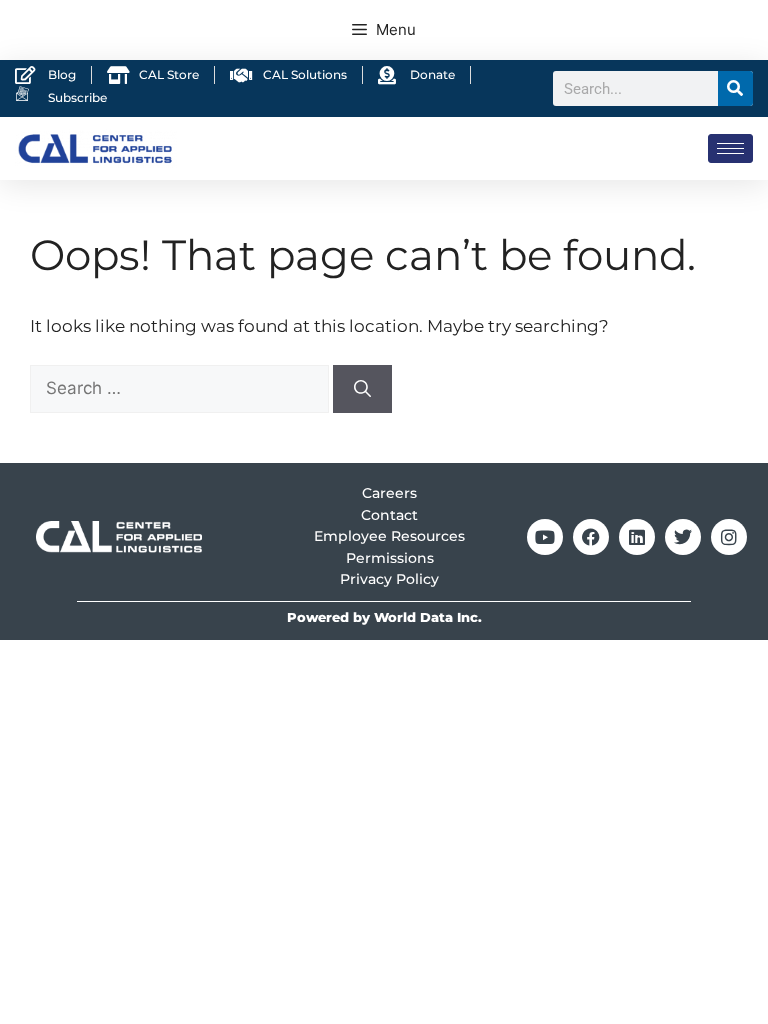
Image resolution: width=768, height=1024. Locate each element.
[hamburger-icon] (730, 148)
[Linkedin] (637, 537)
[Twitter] (683, 537)
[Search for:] (181, 388)
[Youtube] (545, 537)
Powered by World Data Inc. (384, 617)
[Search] (735, 88)
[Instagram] (729, 537)
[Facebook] (591, 537)
